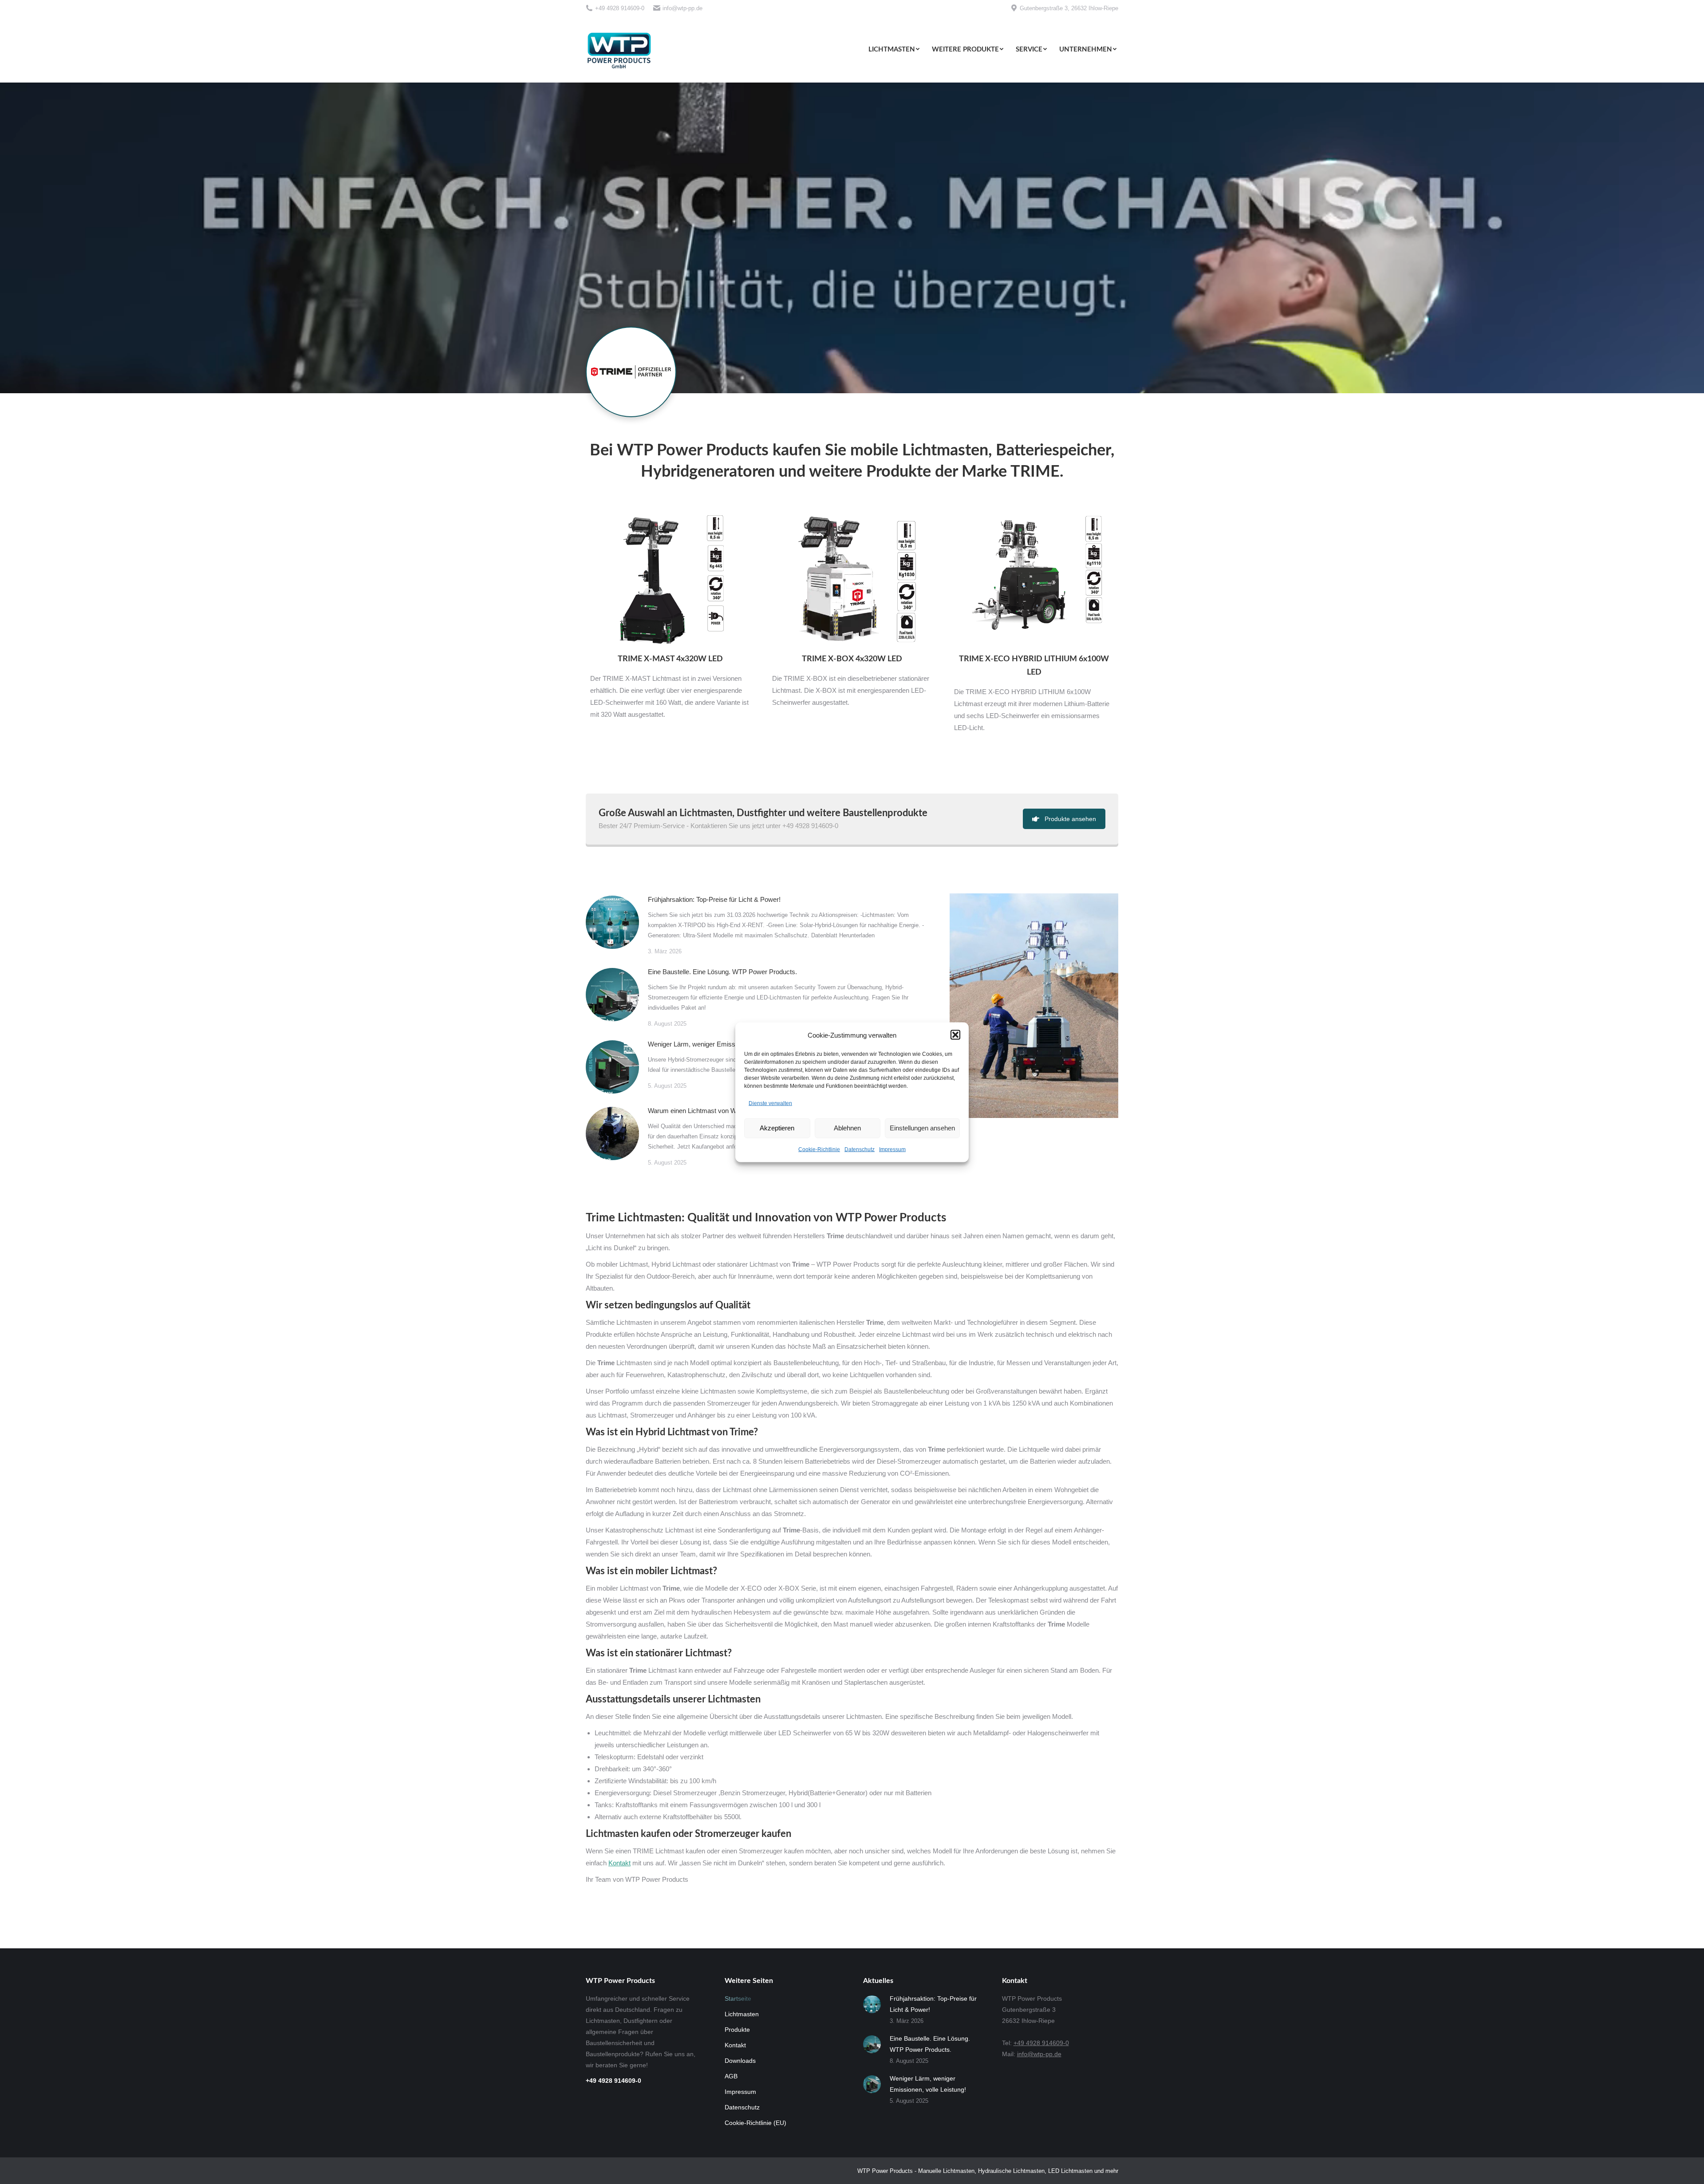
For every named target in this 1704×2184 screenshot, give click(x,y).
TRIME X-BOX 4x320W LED (852, 659)
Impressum (892, 1149)
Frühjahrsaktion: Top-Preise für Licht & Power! (714, 899)
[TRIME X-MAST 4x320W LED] (670, 581)
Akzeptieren (777, 1128)
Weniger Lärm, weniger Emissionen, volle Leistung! (722, 1044)
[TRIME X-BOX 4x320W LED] (852, 581)
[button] (955, 1035)
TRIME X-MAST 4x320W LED (670, 659)
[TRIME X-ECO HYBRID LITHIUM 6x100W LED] (1034, 581)
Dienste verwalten (770, 1103)
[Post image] (612, 922)
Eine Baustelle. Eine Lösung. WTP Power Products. (722, 972)
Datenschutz (860, 1149)
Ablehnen (847, 1128)
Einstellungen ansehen (922, 1128)
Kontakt (619, 1863)
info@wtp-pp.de (682, 8)
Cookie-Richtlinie (819, 1149)
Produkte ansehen (1070, 819)
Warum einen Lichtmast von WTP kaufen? (709, 1111)
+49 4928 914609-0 (620, 8)
